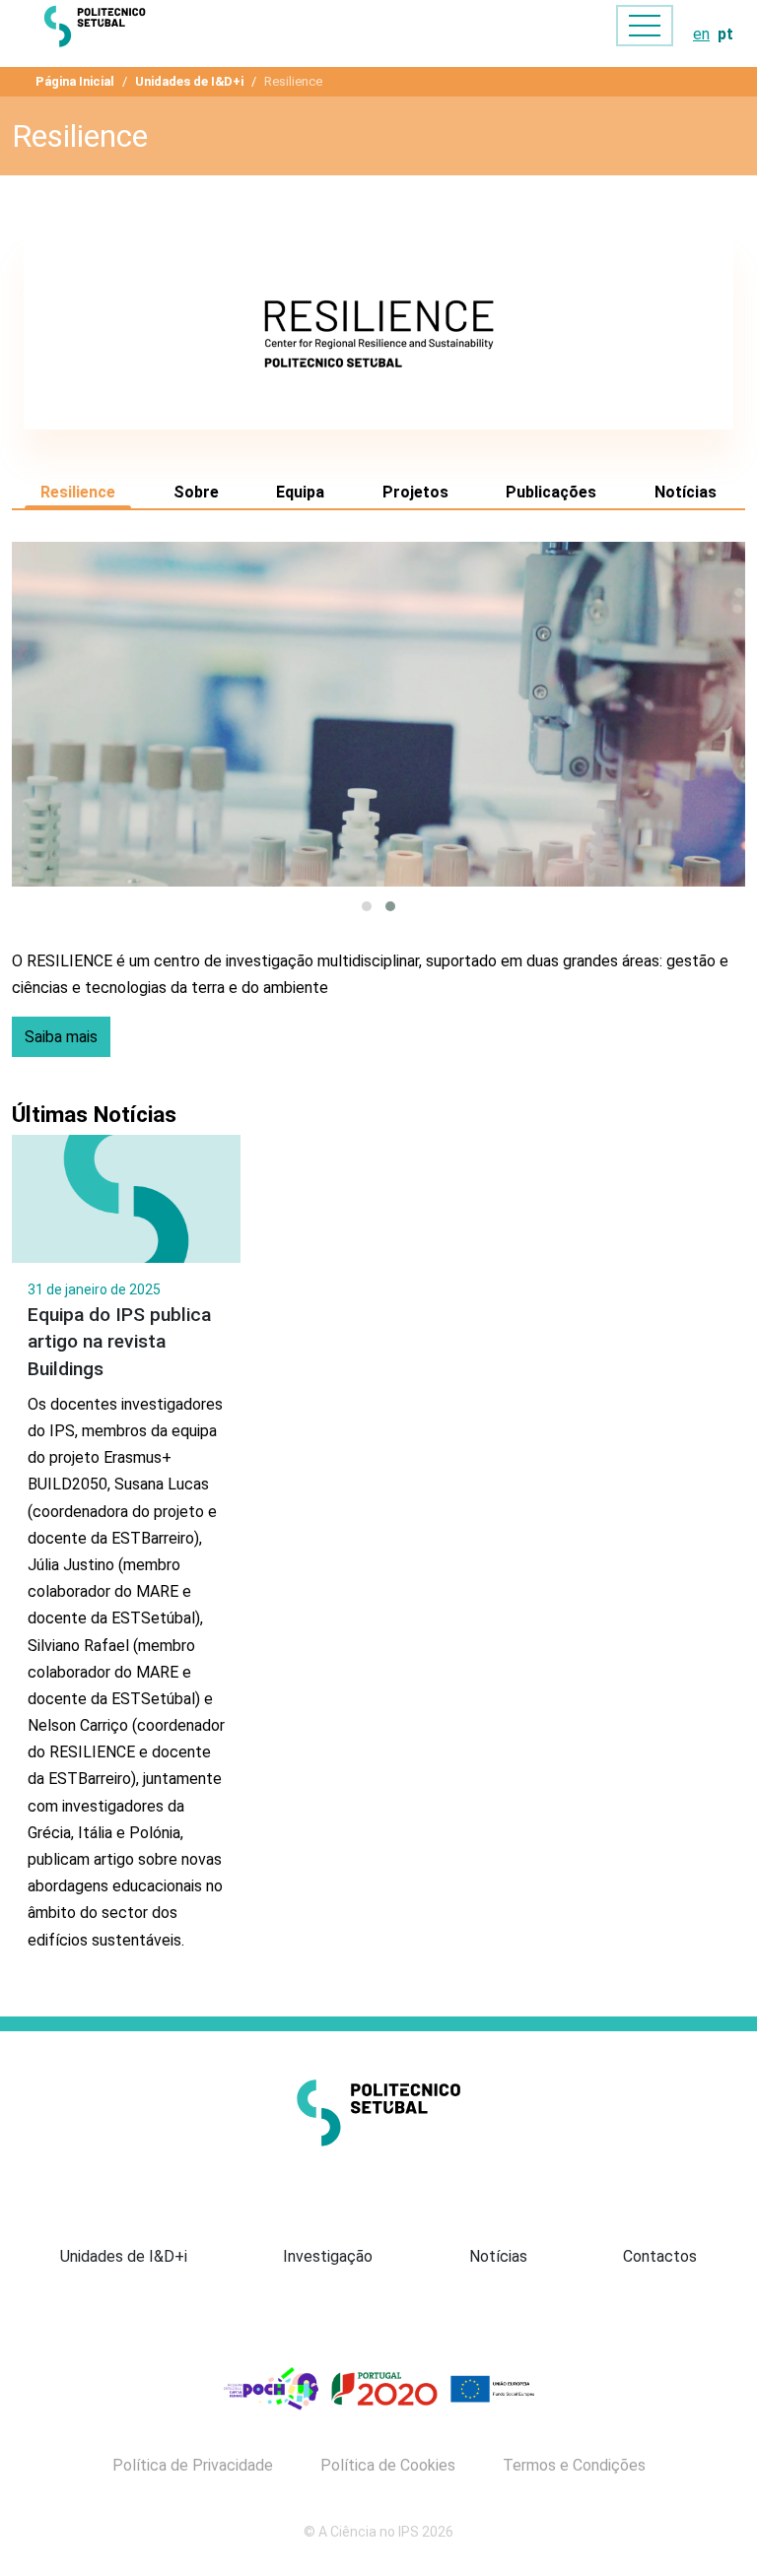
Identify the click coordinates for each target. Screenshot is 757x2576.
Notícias (686, 492)
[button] (367, 906)
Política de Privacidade (193, 2466)
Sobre (196, 492)
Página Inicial (75, 81)
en (701, 34)
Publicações (551, 492)
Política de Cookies (388, 2466)
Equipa (300, 492)
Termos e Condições (574, 2466)
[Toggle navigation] (645, 26)
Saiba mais (61, 1037)
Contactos (660, 2256)
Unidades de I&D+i (189, 81)
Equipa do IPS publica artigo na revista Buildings (119, 1341)
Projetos (415, 492)
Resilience (78, 492)
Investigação (328, 2256)
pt (725, 34)
